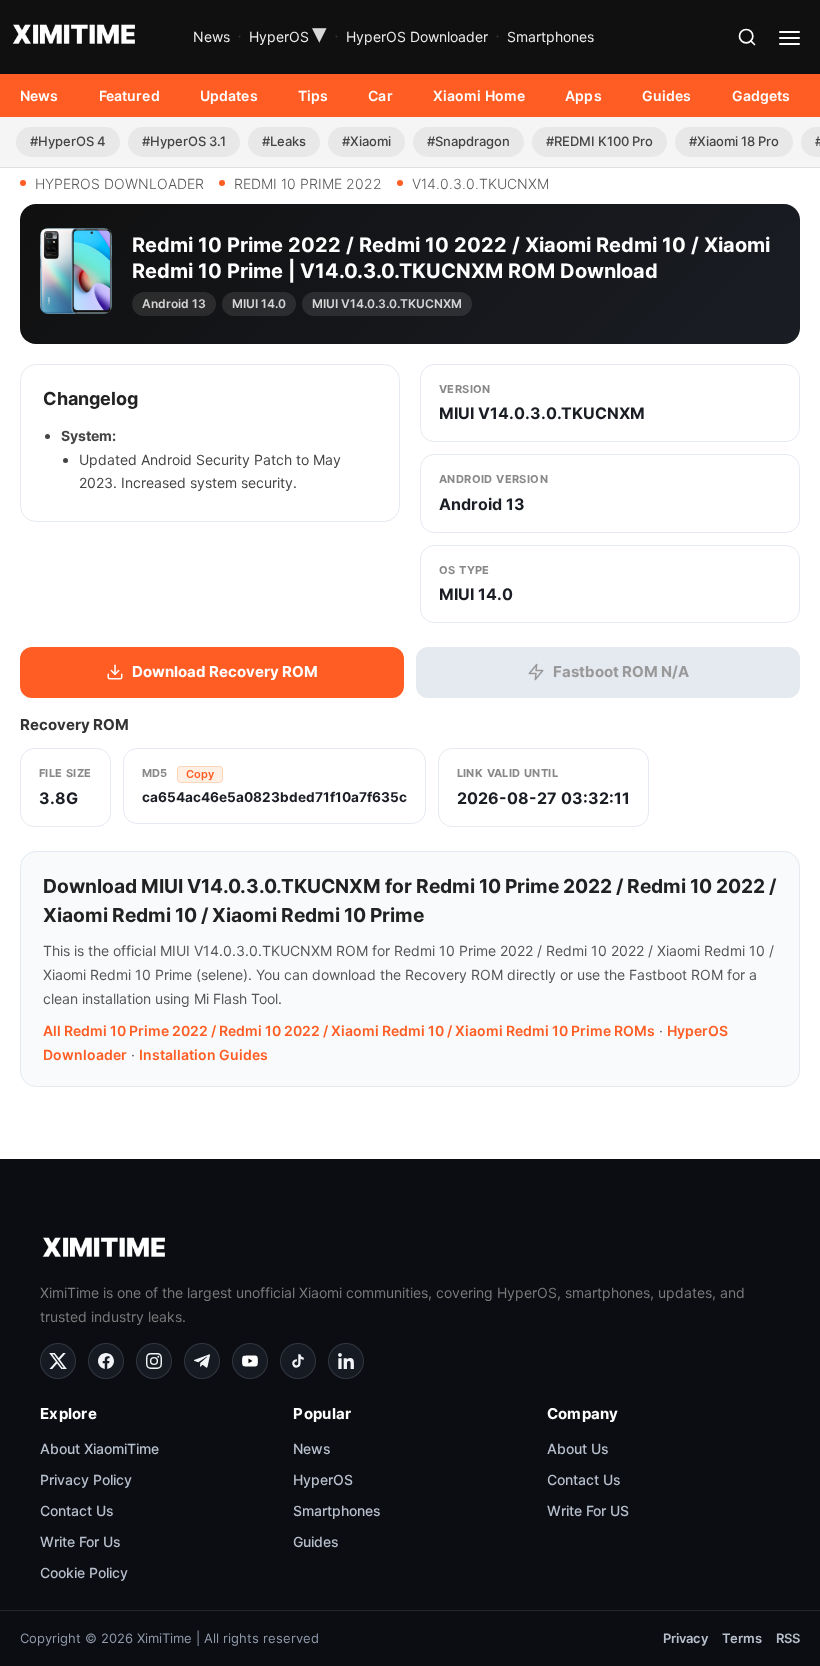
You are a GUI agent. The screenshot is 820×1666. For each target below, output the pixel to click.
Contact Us (77, 1510)
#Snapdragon (468, 141)
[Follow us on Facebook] (106, 1361)
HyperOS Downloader (417, 36)
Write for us (80, 1541)
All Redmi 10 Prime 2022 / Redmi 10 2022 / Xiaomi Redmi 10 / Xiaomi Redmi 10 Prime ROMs (349, 1030)
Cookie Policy (84, 1572)
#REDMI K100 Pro (599, 141)
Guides (667, 95)
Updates (229, 95)
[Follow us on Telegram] (202, 1361)
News (211, 36)
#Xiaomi (366, 141)
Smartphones (550, 36)
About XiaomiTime (99, 1448)
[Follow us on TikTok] (298, 1361)
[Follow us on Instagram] (154, 1361)
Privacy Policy (86, 1479)
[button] (747, 37)
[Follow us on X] (58, 1361)
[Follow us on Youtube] (250, 1361)
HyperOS (288, 37)
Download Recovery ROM (225, 671)
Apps (583, 95)
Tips (313, 95)
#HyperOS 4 (68, 141)
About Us (578, 1448)
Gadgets (761, 95)
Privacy (685, 1638)
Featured (129, 95)
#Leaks (284, 141)
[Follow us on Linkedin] (346, 1361)
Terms (742, 1638)
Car (380, 95)
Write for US (588, 1510)
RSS (788, 1638)
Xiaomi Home (479, 95)
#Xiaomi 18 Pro (734, 141)
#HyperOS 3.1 (184, 141)
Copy (200, 774)
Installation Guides (203, 1054)
